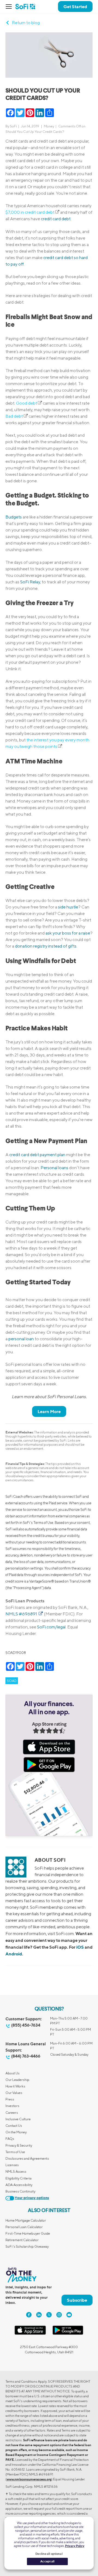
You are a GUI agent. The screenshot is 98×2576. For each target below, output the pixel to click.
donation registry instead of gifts (46, 946)
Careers (12, 2113)
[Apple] (30, 2334)
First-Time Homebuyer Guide (28, 2233)
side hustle (68, 907)
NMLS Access (16, 2171)
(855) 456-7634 (26, 2025)
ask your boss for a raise (68, 933)
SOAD (12, 1681)
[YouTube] (69, 2315)
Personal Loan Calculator (24, 2227)
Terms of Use (15, 2152)
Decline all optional (49, 2554)
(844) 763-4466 (26, 2056)
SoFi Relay (30, 582)
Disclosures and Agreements (27, 2158)
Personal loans (54, 1168)
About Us (13, 2073)
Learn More (49, 1411)
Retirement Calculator (22, 2240)
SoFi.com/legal (51, 1627)
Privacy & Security (19, 2145)
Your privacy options (32, 2198)
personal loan (21, 1339)
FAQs (10, 2139)
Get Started (75, 7)
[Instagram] (59, 2315)
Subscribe (77, 2300)
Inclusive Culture (18, 2119)
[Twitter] (49, 2315)
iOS (80, 1947)
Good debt (27, 403)
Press (10, 2099)
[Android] (68, 2334)
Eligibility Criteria (19, 2178)
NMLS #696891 (22, 1614)
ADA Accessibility (19, 2185)
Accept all (47, 2561)
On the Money (16, 2132)
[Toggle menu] (10, 7)
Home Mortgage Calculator (26, 2220)
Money (49, 126)
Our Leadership (17, 2080)
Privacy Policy (75, 2546)
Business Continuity (20, 2191)
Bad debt (14, 416)
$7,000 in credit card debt (30, 212)
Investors (12, 2106)
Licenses (12, 2165)
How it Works (15, 2086)
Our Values (14, 2093)
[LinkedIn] (39, 2315)
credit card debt (56, 219)
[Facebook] (29, 2315)
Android (14, 1954)
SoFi (13, 126)
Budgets (14, 517)
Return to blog (26, 23)
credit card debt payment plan (37, 1155)
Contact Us (14, 2126)
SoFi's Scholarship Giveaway (27, 2246)
